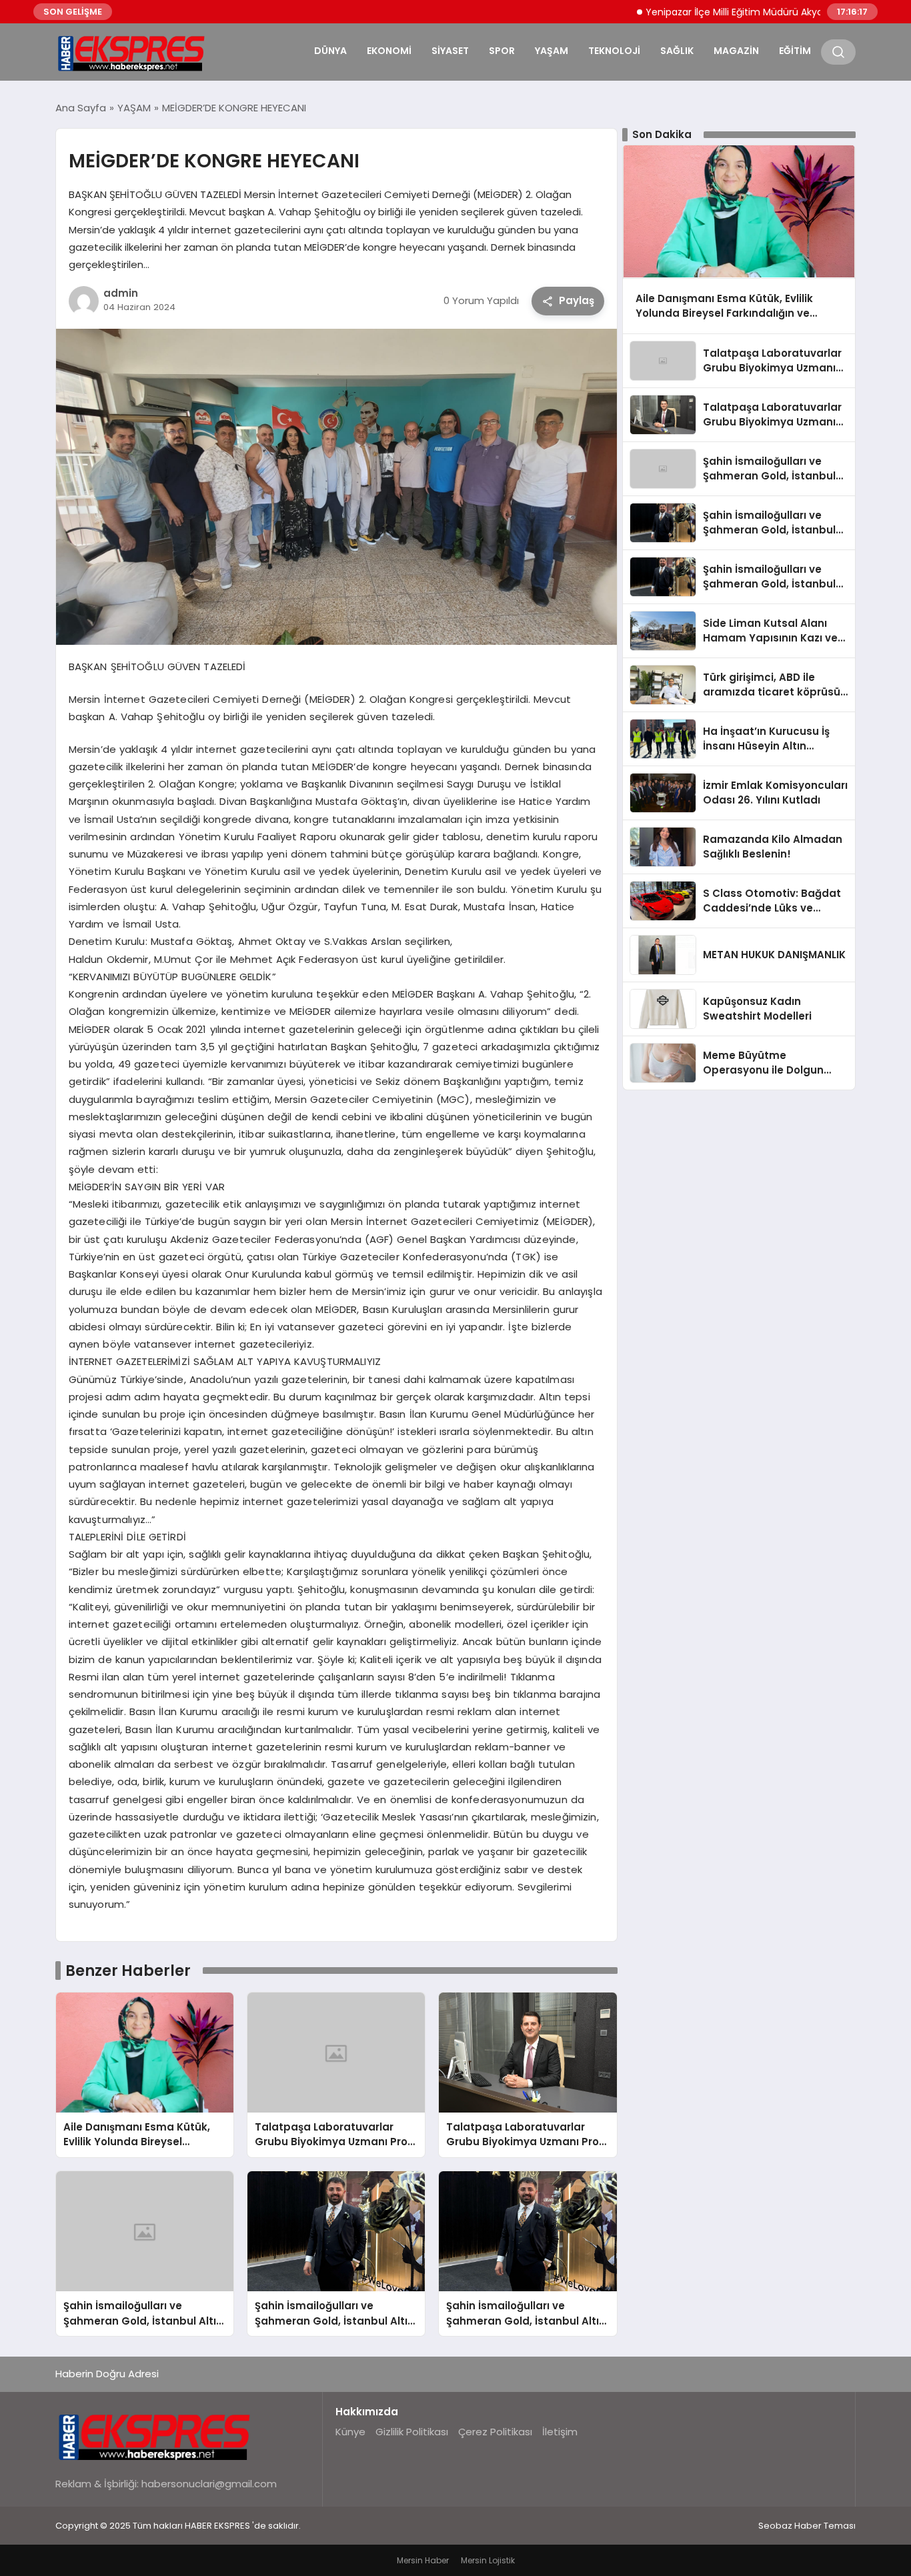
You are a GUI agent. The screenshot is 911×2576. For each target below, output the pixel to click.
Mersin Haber (423, 2560)
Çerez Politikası (495, 2432)
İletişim (560, 2432)
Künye (350, 2432)
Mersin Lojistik (488, 2560)
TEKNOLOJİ (614, 51)
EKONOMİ (389, 51)
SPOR (502, 51)
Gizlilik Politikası (412, 2432)
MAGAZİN (736, 51)
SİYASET (450, 51)
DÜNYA (330, 51)
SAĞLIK (677, 51)
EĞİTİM (795, 51)
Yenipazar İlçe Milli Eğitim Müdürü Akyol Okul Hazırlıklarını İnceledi (744, 12)
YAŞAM (552, 51)
